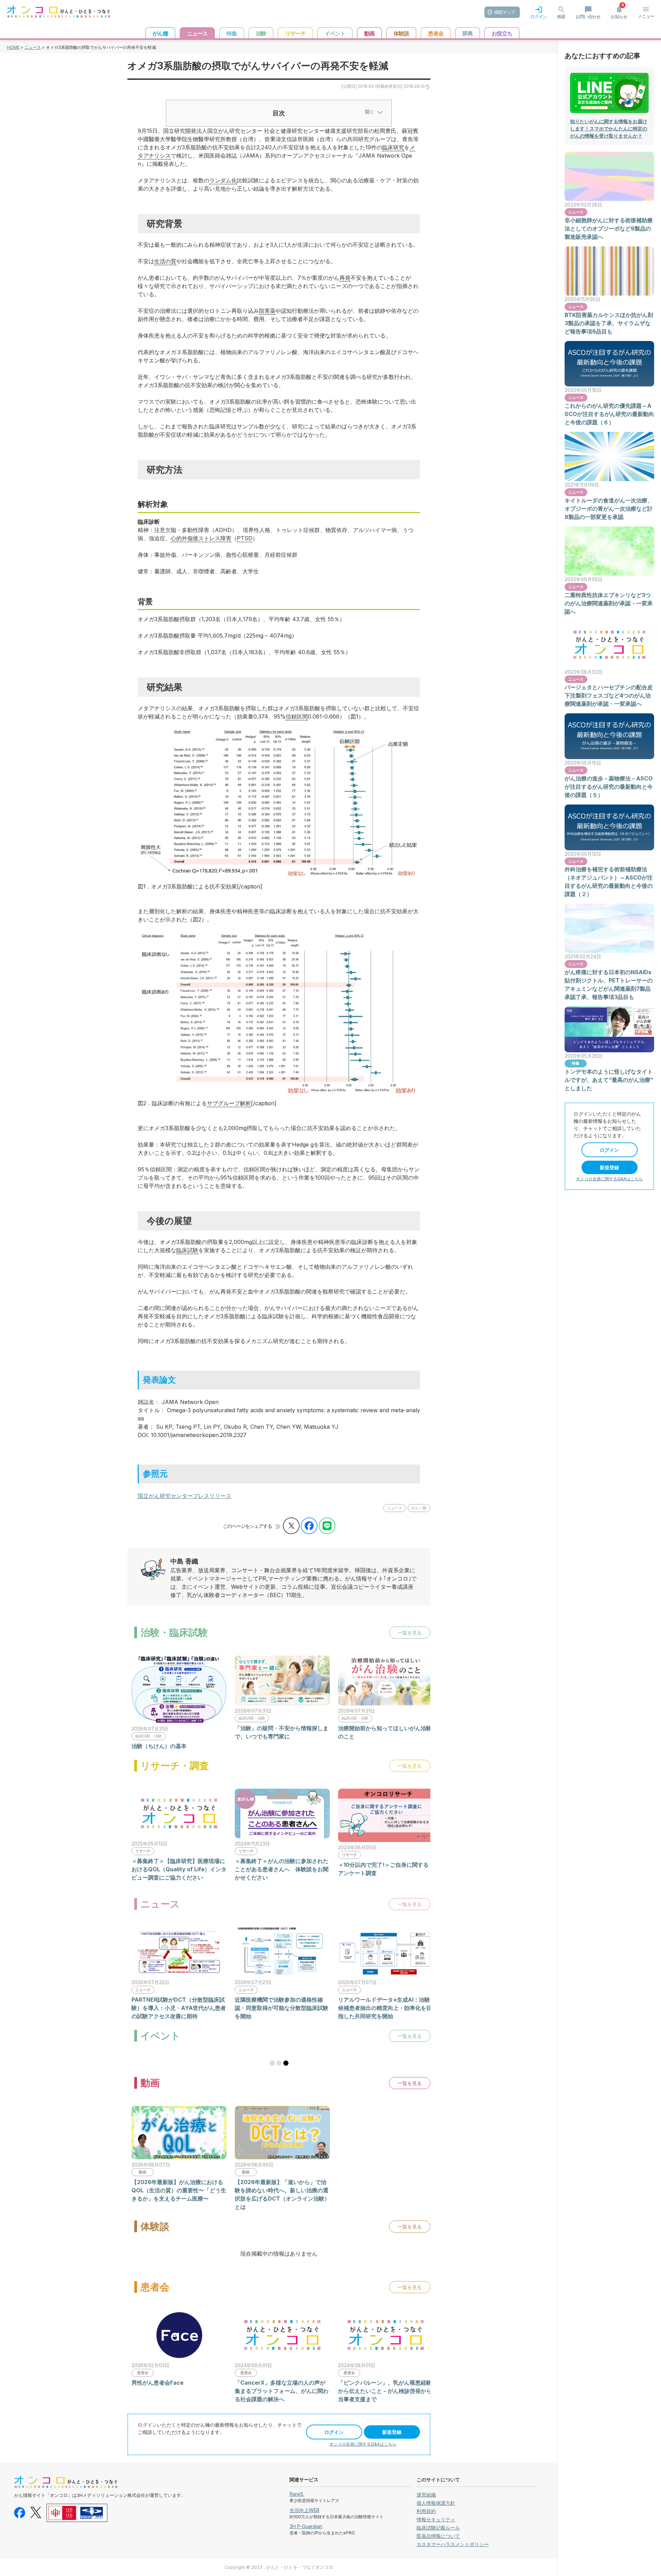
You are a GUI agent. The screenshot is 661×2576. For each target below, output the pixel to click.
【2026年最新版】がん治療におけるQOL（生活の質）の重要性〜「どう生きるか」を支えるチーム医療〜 (179, 2190)
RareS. (297, 2494)
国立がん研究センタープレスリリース (185, 1496)
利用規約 (426, 2511)
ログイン (334, 2432)
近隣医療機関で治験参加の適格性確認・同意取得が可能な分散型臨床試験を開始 (282, 2008)
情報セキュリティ (436, 2519)
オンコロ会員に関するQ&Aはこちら (363, 2444)
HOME (13, 47)
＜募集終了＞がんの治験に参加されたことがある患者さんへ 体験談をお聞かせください (282, 1869)
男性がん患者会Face (158, 2383)
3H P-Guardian (306, 2526)
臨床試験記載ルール (438, 2528)
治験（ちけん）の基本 (159, 1746)
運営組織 (426, 2495)
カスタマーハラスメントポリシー (453, 2544)
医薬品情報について (438, 2536)
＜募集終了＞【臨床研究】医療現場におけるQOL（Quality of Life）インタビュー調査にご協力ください (179, 1869)
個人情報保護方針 (436, 2503)
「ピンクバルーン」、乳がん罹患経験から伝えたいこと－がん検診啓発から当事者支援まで (385, 2391)
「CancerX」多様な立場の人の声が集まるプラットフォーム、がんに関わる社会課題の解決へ (282, 2391)
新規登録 (392, 2432)
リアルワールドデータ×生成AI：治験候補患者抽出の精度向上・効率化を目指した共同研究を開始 (385, 2008)
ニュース (33, 47)
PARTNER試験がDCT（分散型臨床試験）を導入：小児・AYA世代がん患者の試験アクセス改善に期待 (179, 2008)
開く (370, 112)
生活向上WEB (305, 2510)
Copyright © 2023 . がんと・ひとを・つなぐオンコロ (279, 2567)
